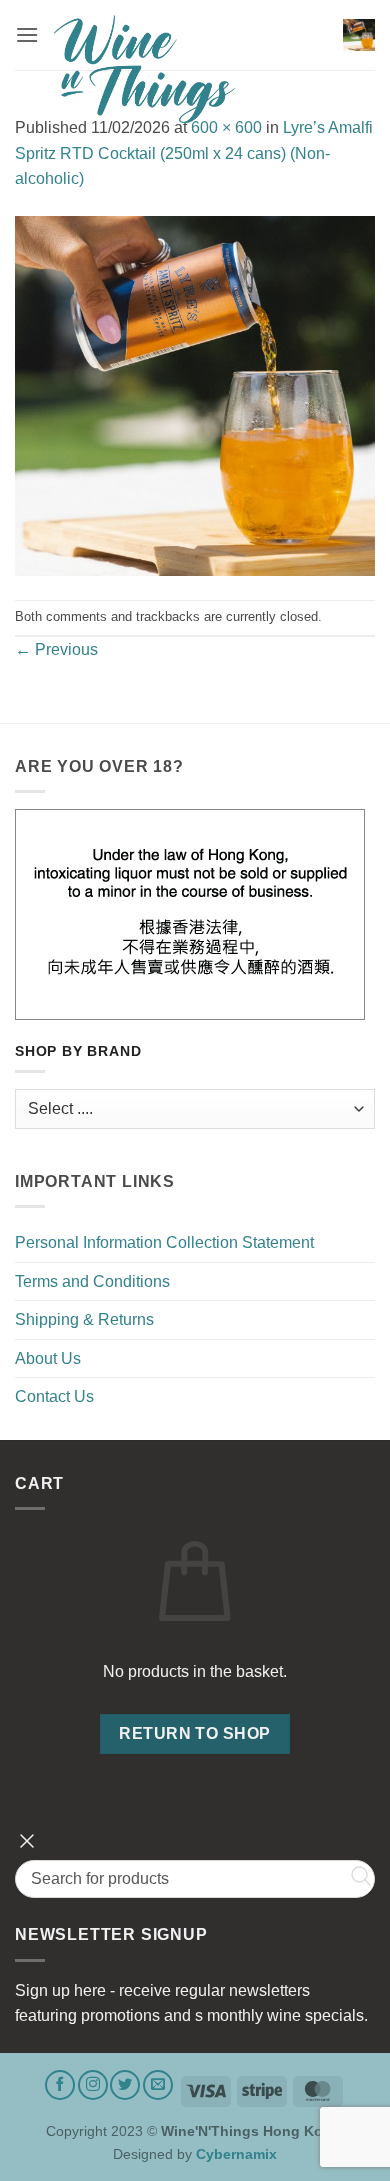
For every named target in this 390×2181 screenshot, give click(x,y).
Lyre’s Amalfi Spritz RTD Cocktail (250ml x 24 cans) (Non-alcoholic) (194, 153)
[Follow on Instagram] (93, 2085)
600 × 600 (226, 127)
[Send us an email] (158, 2085)
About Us (48, 1358)
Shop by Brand (78, 1051)
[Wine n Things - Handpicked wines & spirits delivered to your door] (191, 69)
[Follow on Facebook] (60, 2085)
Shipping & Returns (84, 1319)
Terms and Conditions (92, 1281)
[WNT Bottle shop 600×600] (195, 394)
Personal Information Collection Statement (164, 1242)
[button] (27, 34)
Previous (56, 649)
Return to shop (195, 1733)
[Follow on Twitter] (125, 2085)
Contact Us (54, 1396)
